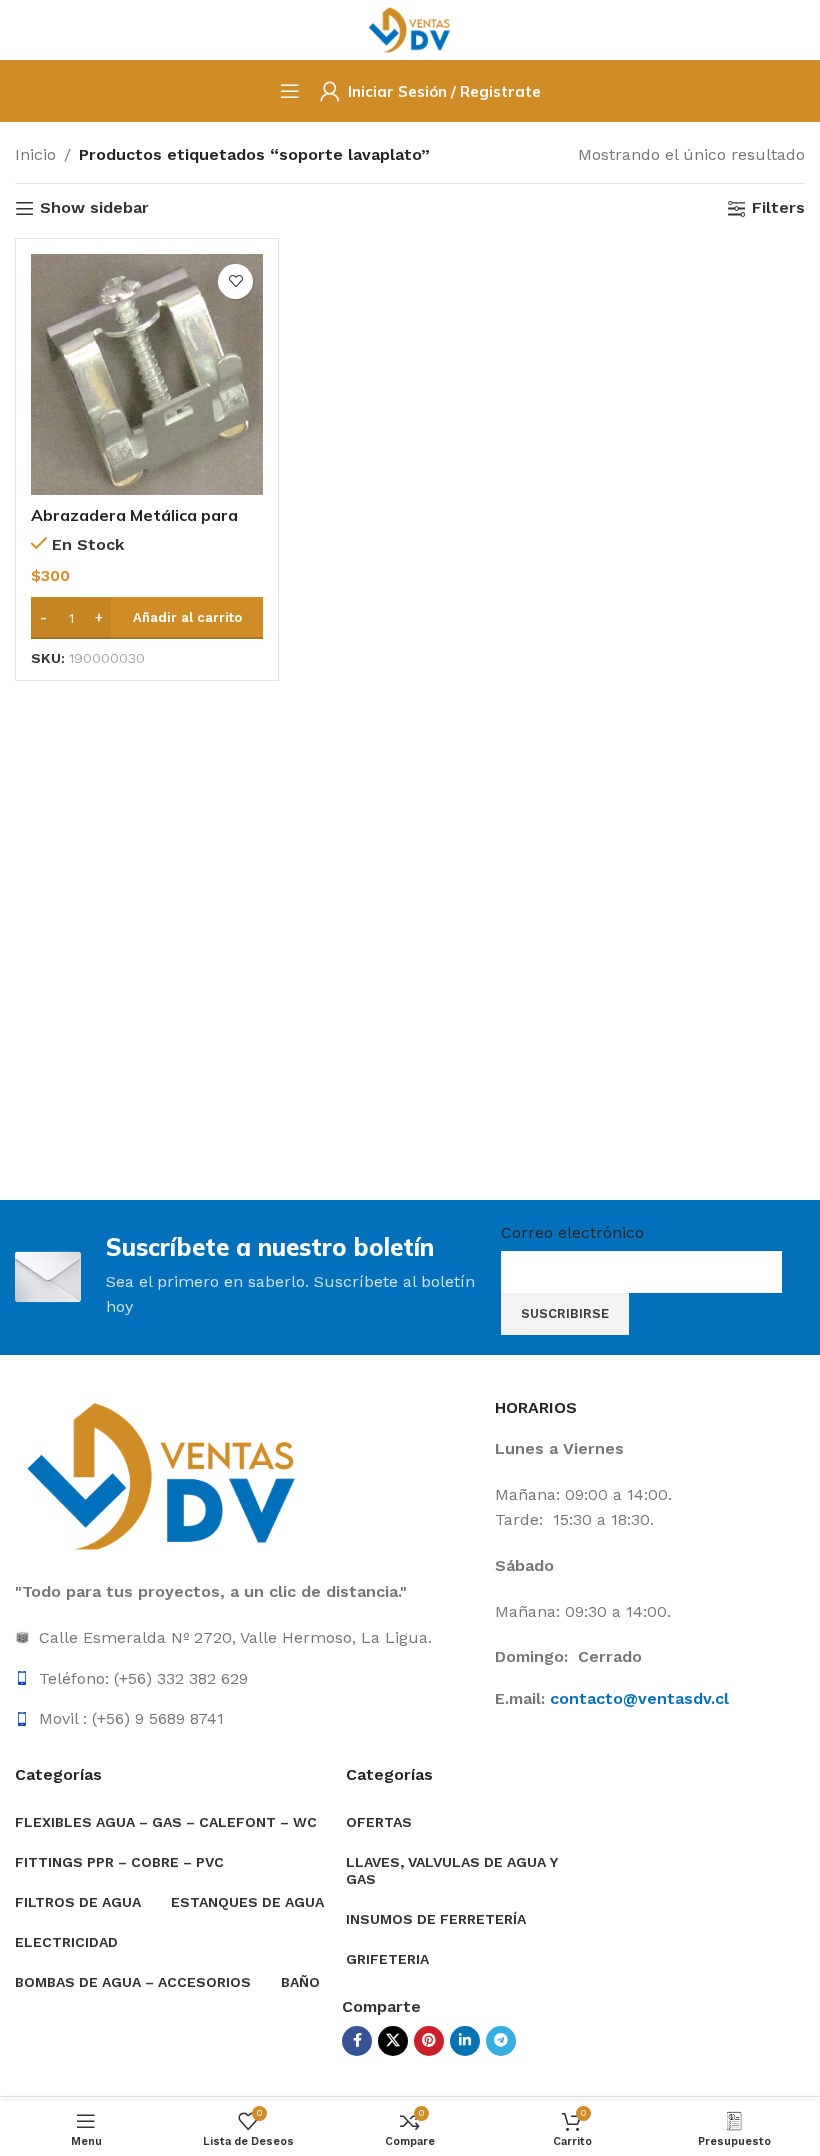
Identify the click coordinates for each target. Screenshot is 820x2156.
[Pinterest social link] (429, 2041)
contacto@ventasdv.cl (639, 1698)
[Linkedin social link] (465, 2041)
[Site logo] (410, 28)
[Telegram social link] (501, 2041)
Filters (778, 208)
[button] (147, 618)
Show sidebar (94, 208)
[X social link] (393, 2041)
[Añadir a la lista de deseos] (235, 281)
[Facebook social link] (357, 2041)
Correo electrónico (572, 1232)
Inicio (35, 154)
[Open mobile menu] (290, 91)
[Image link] (165, 1475)
